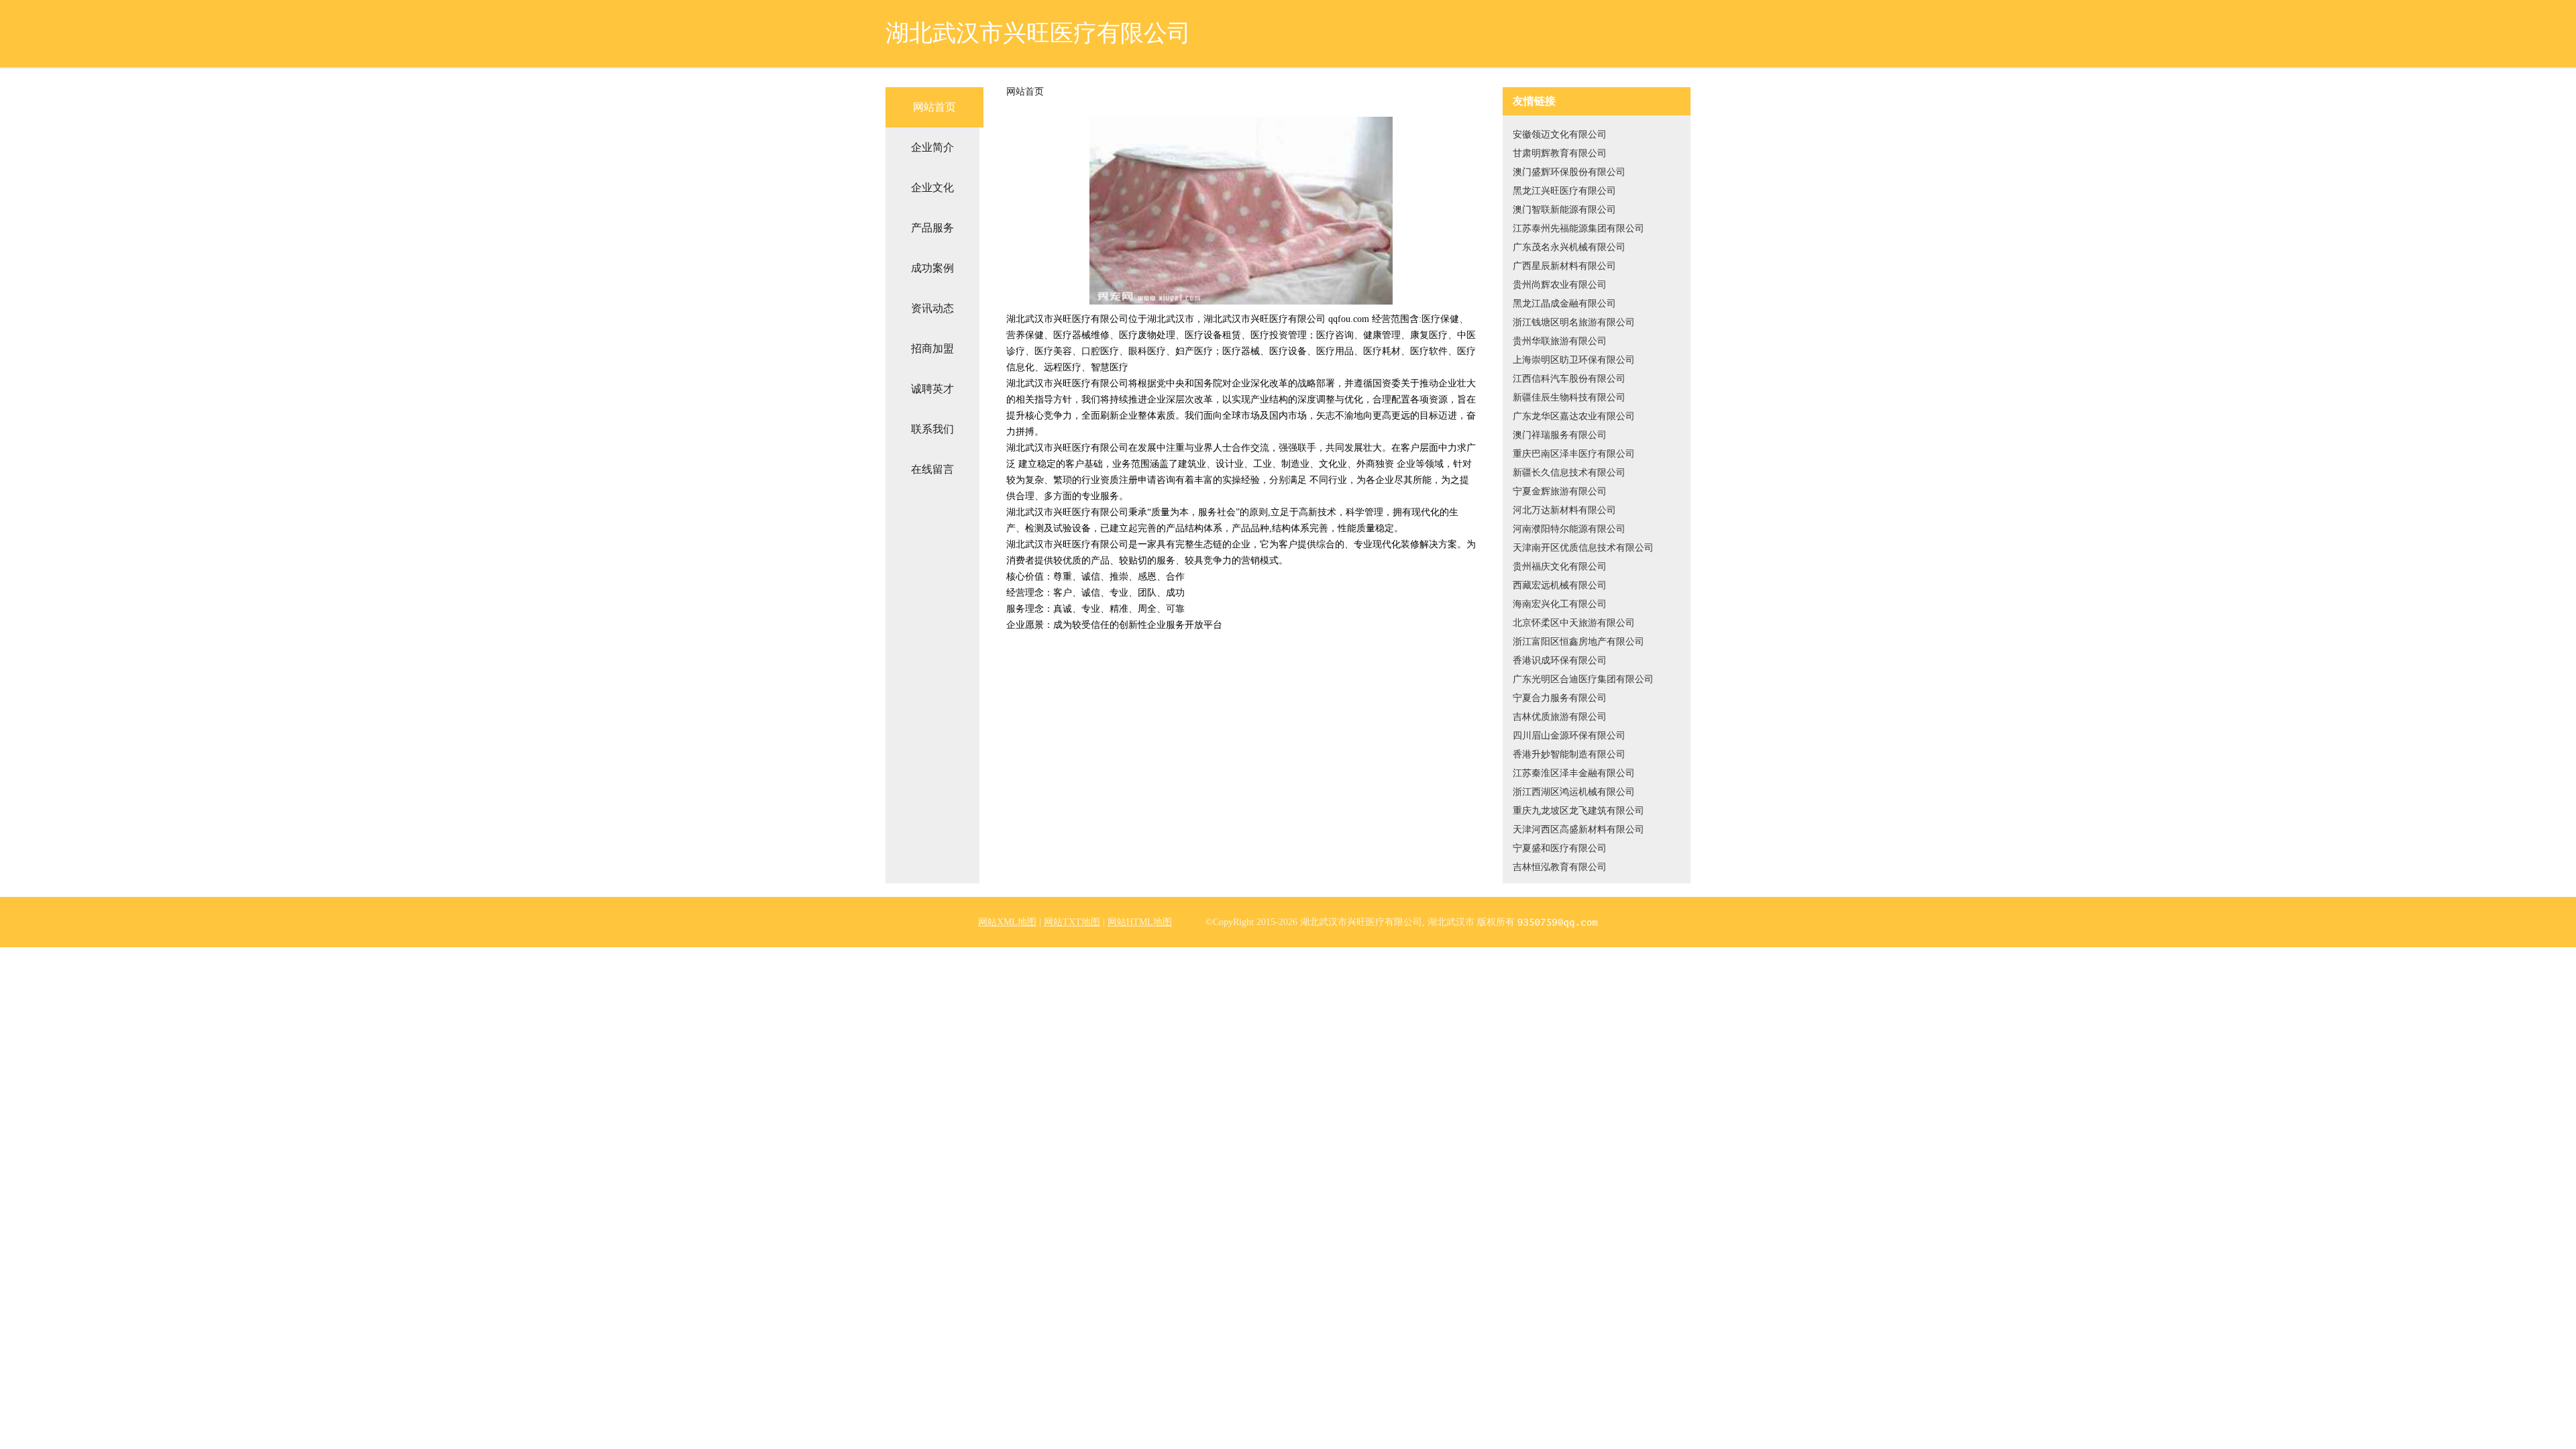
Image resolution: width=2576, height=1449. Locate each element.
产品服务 (932, 228)
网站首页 (934, 107)
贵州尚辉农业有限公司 (1560, 285)
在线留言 (932, 469)
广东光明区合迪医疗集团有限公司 (1583, 679)
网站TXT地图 (1072, 922)
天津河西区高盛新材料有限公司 (1578, 829)
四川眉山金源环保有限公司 (1569, 736)
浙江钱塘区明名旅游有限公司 (1574, 322)
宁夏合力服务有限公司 (1560, 698)
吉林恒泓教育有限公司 (1560, 867)
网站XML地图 (1007, 922)
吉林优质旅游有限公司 (1560, 717)
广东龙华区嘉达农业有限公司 (1574, 416)
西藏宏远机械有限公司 (1560, 585)
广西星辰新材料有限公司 (1564, 266)
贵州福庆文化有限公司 (1560, 567)
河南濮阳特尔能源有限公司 (1569, 529)
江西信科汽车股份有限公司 (1569, 379)
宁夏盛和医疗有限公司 (1560, 848)
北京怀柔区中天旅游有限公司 (1574, 623)
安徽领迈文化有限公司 (1560, 135)
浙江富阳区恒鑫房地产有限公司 (1578, 642)
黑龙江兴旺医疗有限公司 (1564, 191)
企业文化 (932, 187)
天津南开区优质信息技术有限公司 (1583, 548)
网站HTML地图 (1140, 922)
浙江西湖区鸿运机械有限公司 (1574, 792)
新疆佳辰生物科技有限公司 (1569, 397)
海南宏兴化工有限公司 (1560, 604)
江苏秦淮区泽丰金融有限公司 (1574, 773)
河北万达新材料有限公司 (1564, 510)
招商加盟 (932, 348)
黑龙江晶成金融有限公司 (1564, 304)
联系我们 (932, 429)
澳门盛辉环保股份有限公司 (1569, 172)
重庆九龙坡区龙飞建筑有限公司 (1578, 811)
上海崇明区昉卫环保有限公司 (1574, 360)
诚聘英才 (932, 389)
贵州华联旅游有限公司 (1560, 341)
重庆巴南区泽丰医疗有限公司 (1574, 454)
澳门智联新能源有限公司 (1564, 210)
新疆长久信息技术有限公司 (1569, 473)
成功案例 (932, 268)
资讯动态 (932, 308)
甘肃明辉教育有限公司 (1560, 153)
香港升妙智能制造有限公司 (1569, 754)
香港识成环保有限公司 (1560, 660)
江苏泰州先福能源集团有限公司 (1578, 228)
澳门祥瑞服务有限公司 (1560, 435)
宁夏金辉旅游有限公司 (1560, 491)
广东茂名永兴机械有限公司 (1569, 247)
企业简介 (932, 147)
